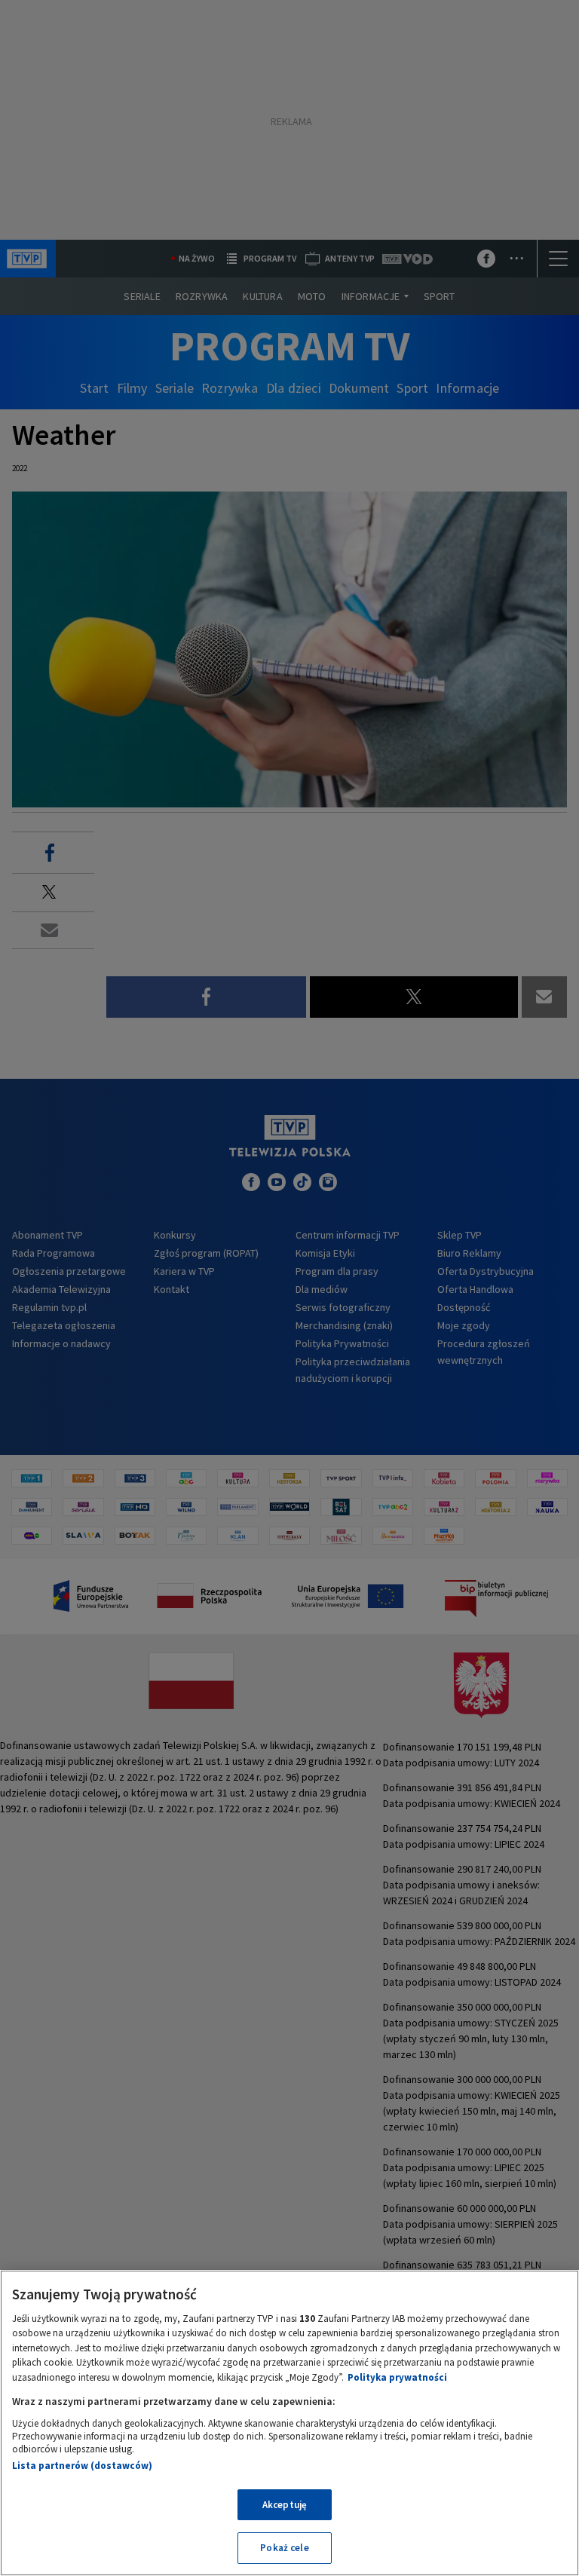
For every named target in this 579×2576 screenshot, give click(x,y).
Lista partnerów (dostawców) (82, 2466)
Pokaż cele (284, 2548)
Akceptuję (285, 2505)
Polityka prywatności (397, 2377)
